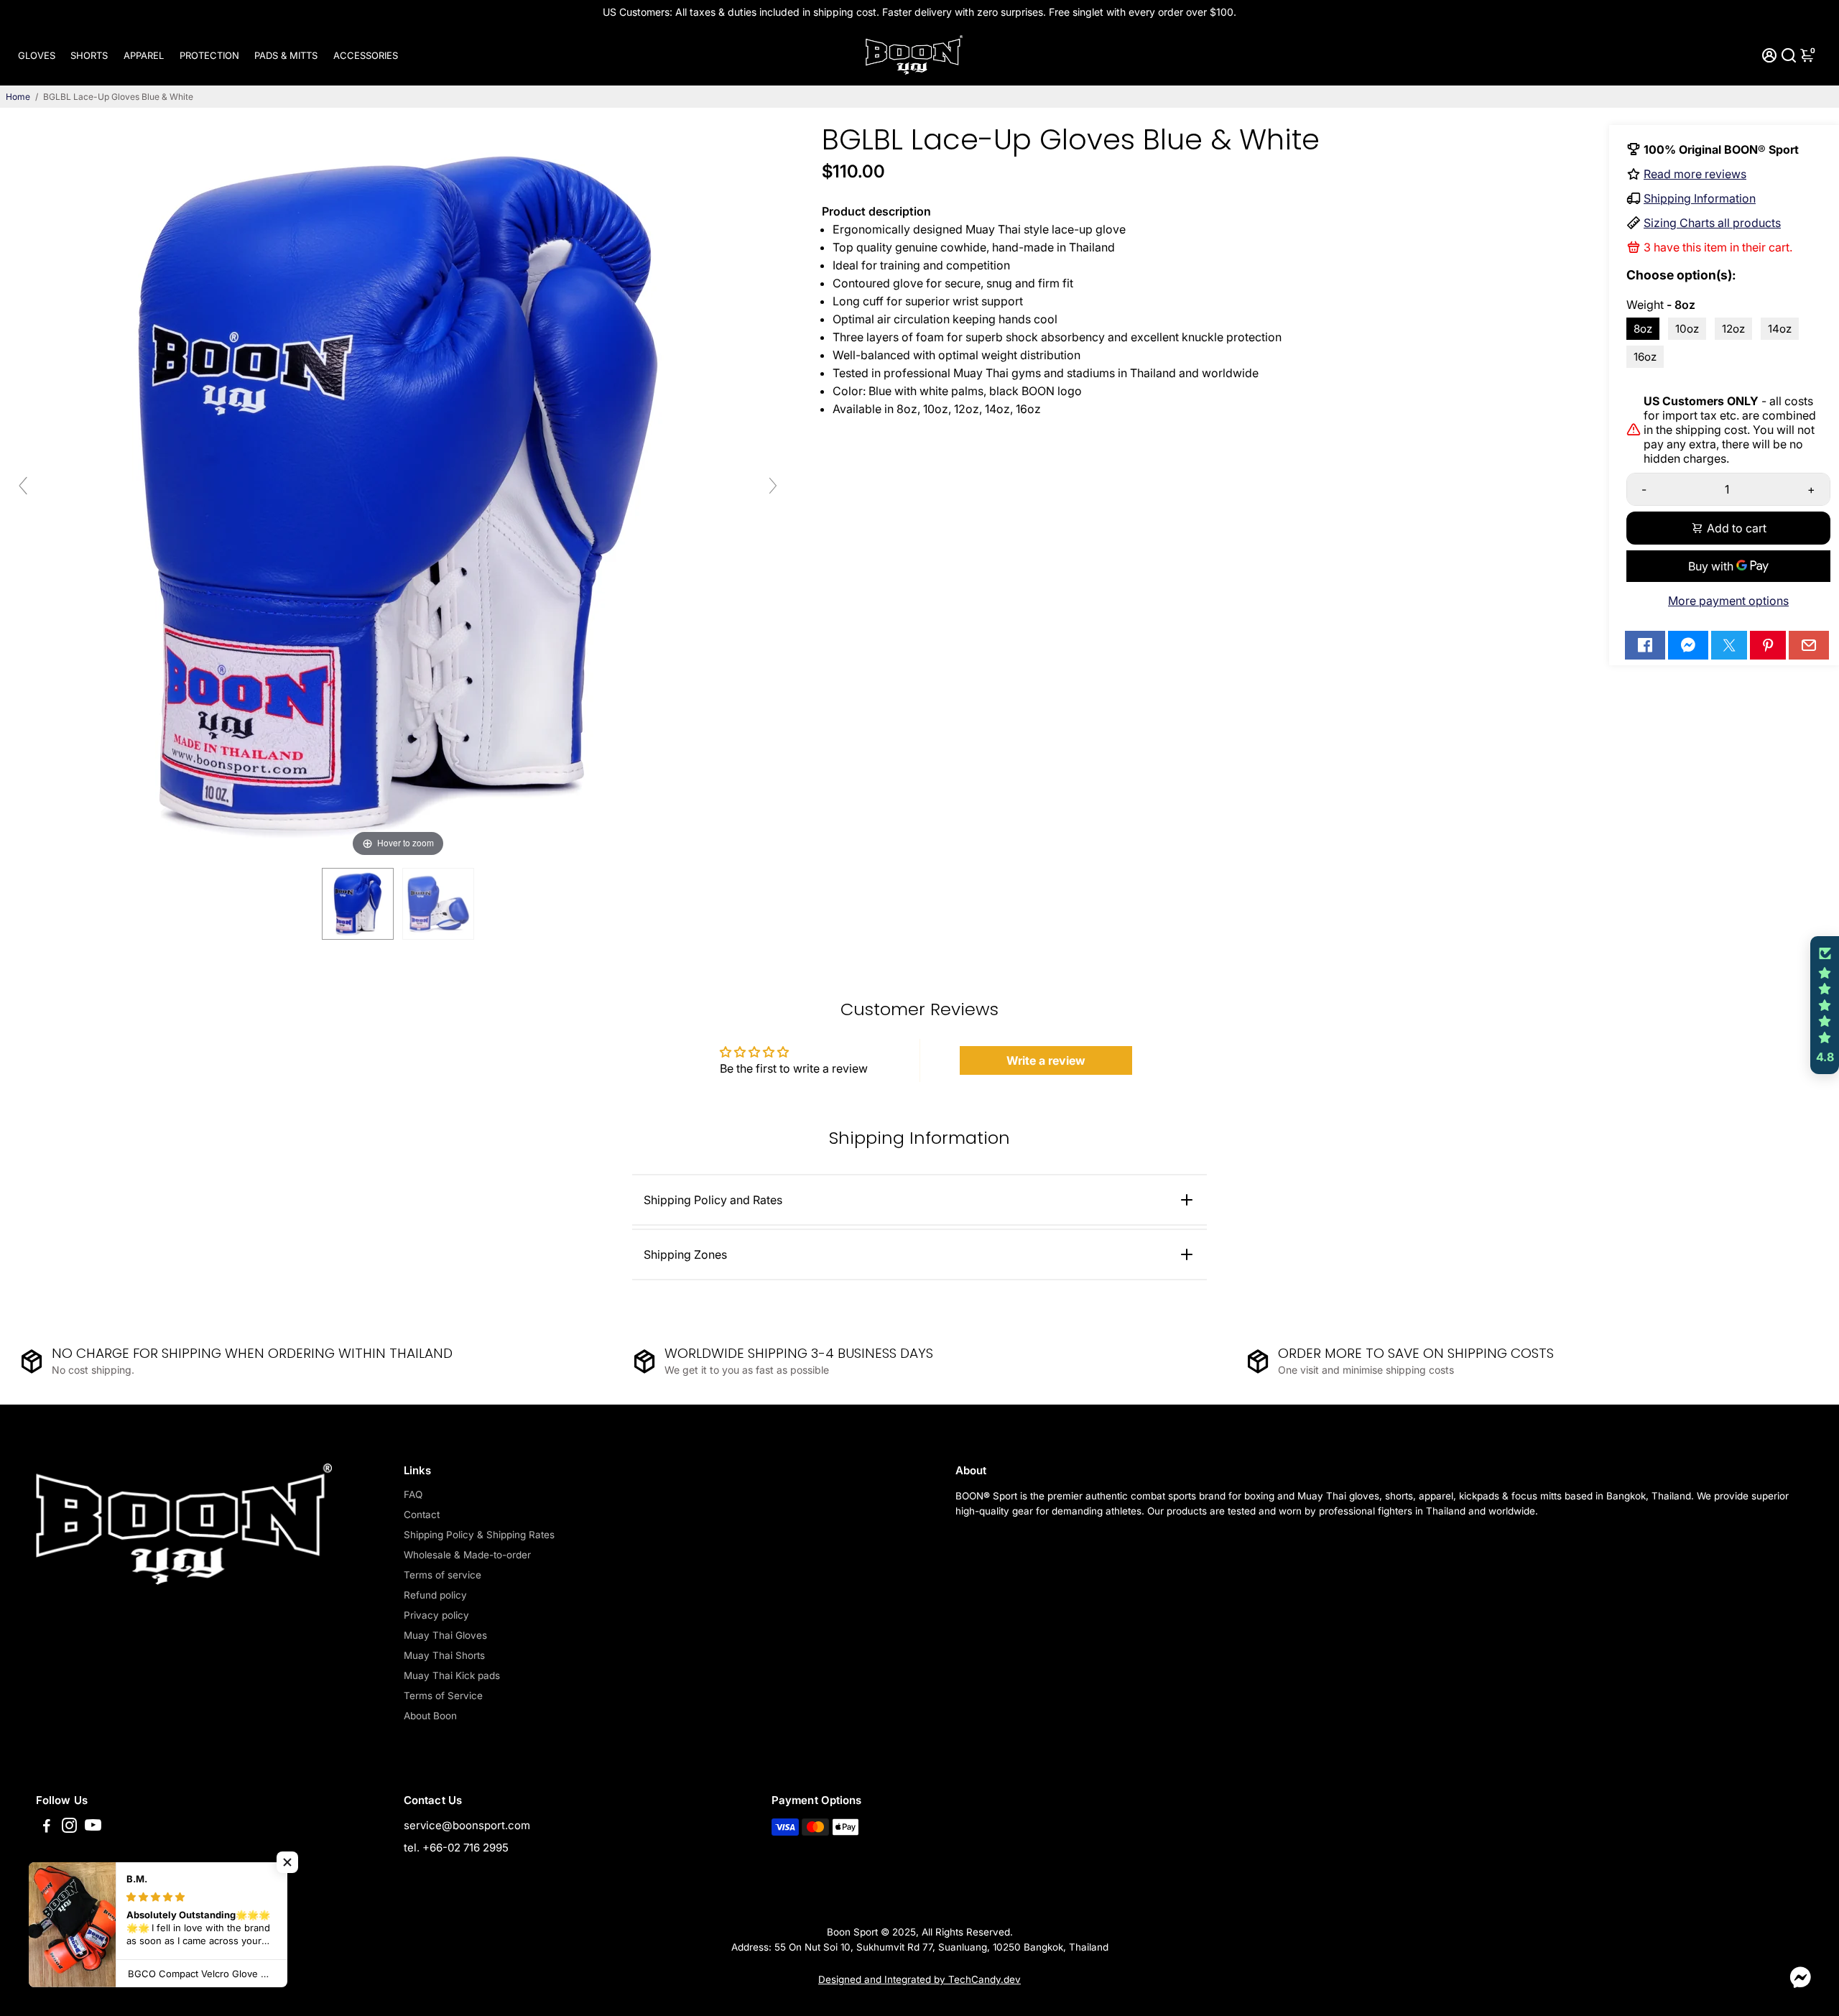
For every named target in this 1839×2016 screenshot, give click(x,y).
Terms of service (443, 1575)
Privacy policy (436, 1615)
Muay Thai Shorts (444, 1655)
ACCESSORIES (366, 55)
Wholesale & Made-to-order (467, 1555)
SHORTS (89, 55)
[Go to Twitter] (1729, 645)
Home (18, 97)
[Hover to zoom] (398, 491)
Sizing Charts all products (1712, 223)
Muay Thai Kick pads (452, 1675)
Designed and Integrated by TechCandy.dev (919, 1979)
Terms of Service (443, 1696)
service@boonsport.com (467, 1825)
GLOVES (37, 55)
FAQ (413, 1494)
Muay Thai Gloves (445, 1635)
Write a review (1046, 1060)
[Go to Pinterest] (1768, 645)
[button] (1825, 1005)
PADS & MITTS (286, 55)
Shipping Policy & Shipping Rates (479, 1535)
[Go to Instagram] (69, 1827)
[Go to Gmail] (1809, 645)
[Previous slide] (23, 486)
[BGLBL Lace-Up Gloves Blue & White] (358, 904)
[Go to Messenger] (1688, 645)
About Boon (430, 1716)
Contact (422, 1515)
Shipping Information (1700, 198)
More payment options (1728, 601)
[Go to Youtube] (93, 1827)
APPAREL (144, 55)
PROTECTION (209, 55)
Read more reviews (1695, 174)
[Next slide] (773, 486)
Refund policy (435, 1595)
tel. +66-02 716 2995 (456, 1848)
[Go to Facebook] (1645, 645)
